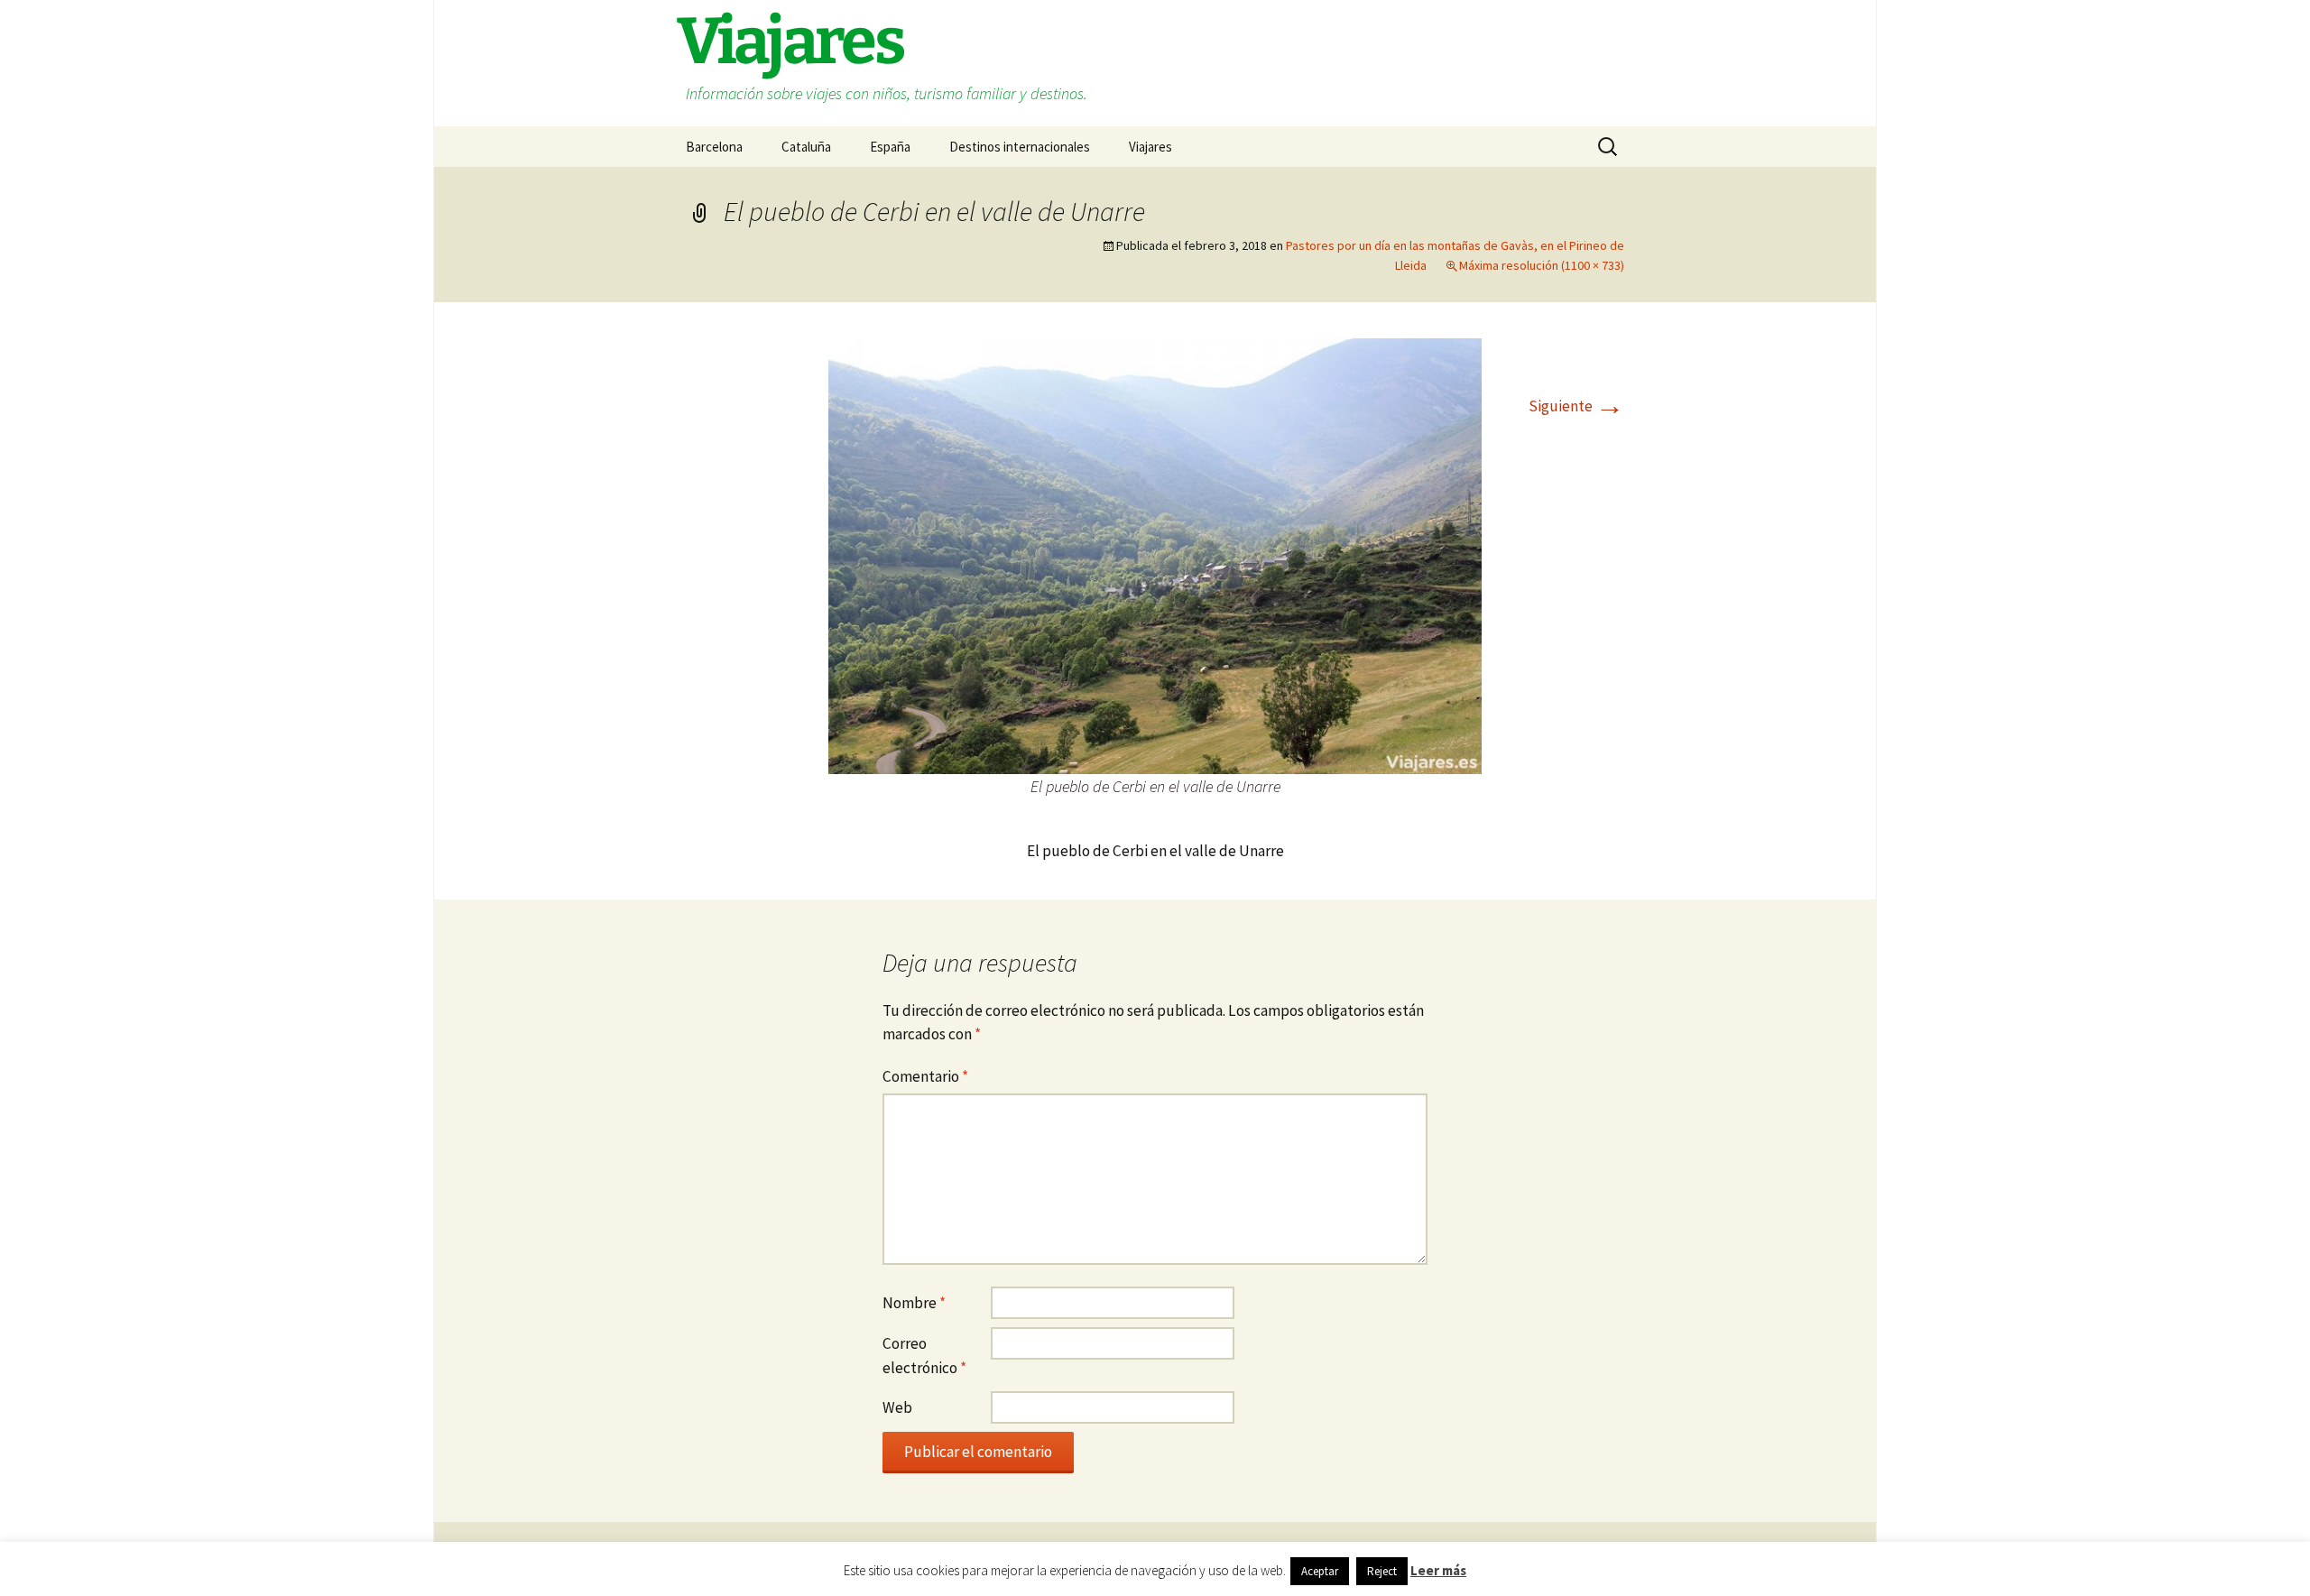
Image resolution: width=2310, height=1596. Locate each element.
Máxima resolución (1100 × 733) (1542, 265)
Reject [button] (1382, 1571)
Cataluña (806, 147)
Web (897, 1407)
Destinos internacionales (1020, 147)
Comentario (925, 1076)
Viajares (1150, 147)
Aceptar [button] (1320, 1571)
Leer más (1438, 1570)
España (890, 147)
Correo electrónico (924, 1356)
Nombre (914, 1303)
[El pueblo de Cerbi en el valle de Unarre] (1155, 555)
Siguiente (1576, 406)
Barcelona (714, 147)
